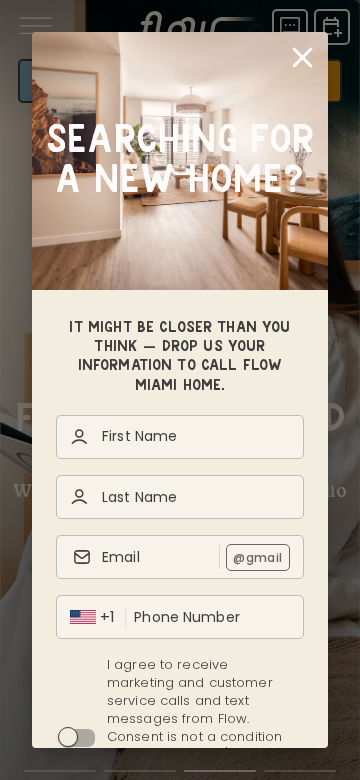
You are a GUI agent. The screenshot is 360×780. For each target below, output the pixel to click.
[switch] (68, 737)
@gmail (257, 557)
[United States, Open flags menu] (83, 617)
